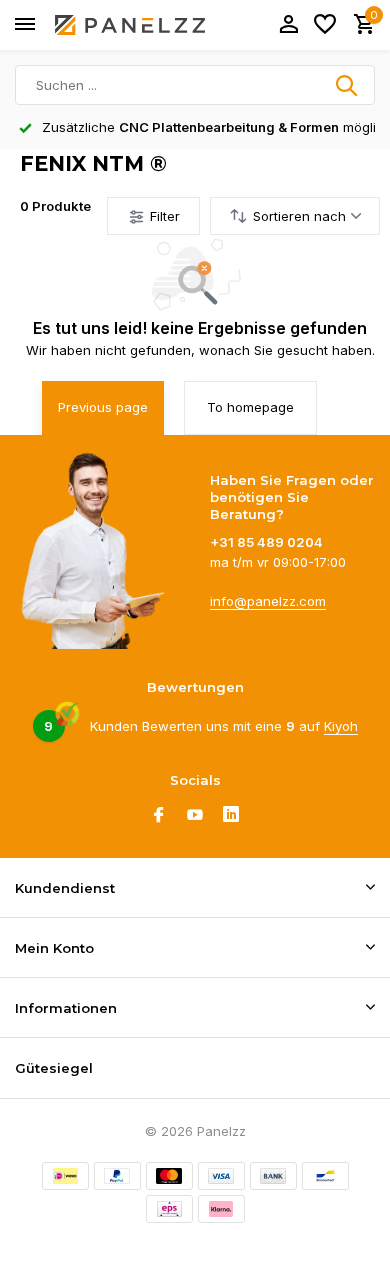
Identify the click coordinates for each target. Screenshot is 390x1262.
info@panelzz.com (268, 601)
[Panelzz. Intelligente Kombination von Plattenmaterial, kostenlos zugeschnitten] (130, 25)
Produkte (55, 206)
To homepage (250, 407)
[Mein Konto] (288, 25)
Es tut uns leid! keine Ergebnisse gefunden (200, 328)
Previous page (103, 407)
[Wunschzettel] (325, 25)
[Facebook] (159, 816)
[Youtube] (195, 816)
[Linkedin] (231, 816)
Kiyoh (341, 726)
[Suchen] (348, 85)
